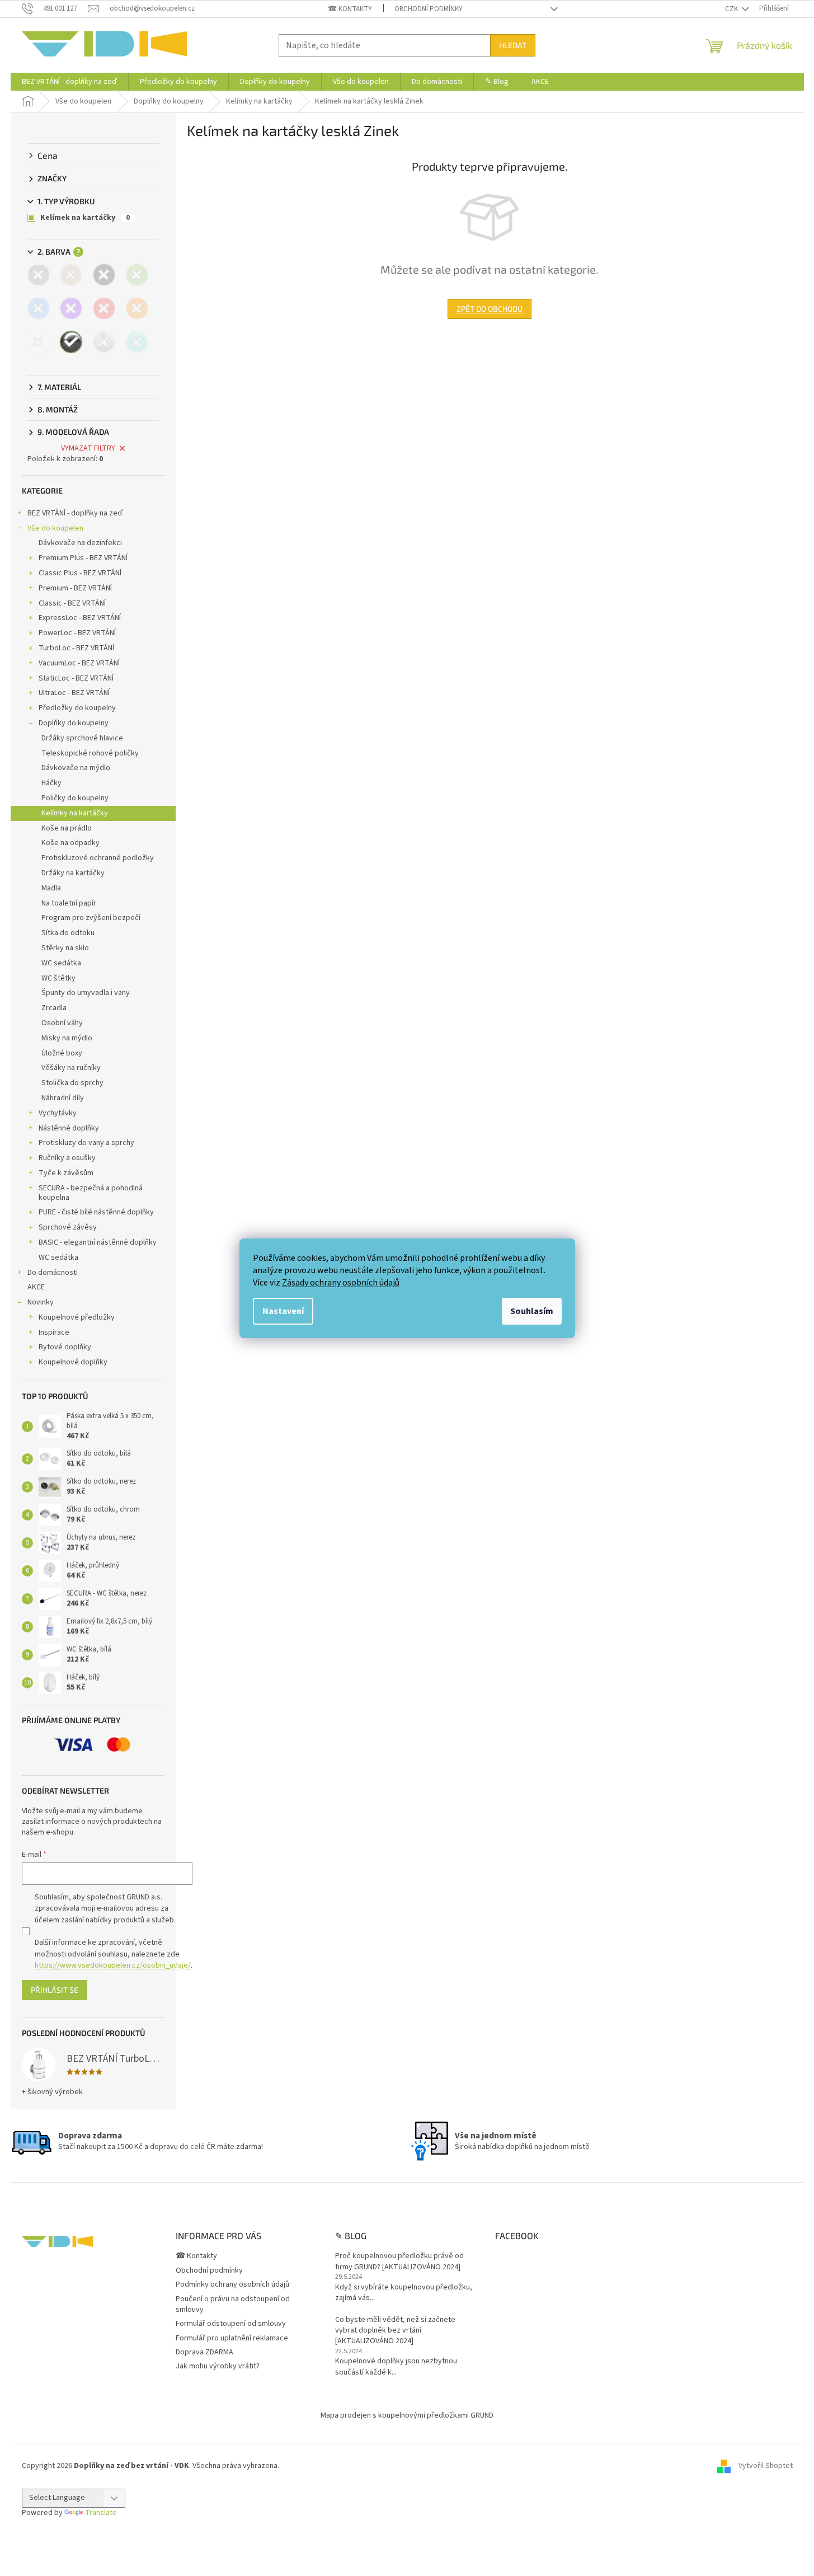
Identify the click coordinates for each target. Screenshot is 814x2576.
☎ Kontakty (350, 9)
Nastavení (283, 1311)
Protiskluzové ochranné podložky (98, 858)
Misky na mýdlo (67, 1038)
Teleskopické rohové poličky (90, 753)
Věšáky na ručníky (71, 1068)
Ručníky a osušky (67, 1158)
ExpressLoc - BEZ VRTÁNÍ (80, 618)
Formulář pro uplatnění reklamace (232, 2338)
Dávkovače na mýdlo (76, 768)
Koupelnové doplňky (73, 1362)
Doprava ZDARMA (204, 2352)
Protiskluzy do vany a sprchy (86, 1143)
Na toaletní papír (69, 903)
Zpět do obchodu (490, 309)
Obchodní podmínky (429, 9)
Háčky (51, 783)
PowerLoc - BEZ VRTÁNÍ (77, 633)
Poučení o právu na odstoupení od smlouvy (233, 2304)
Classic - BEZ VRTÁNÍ (72, 603)
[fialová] (71, 308)
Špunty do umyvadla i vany (86, 993)
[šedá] (39, 275)
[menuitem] (69, 82)
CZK (732, 9)
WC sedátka (61, 963)
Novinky (41, 1302)
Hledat (513, 45)
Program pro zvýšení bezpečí (91, 918)
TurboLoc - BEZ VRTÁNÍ (76, 648)
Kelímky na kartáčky (75, 813)
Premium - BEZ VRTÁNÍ (75, 588)
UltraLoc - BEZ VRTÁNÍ (74, 693)
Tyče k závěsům (66, 1173)
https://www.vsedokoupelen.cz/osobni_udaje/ (113, 1965)
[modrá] (39, 308)
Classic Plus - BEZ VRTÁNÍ (80, 573)
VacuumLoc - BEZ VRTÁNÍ (79, 663)
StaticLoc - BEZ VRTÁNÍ (76, 678)
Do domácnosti (53, 1273)
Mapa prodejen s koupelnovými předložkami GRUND (407, 2415)
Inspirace (54, 1332)
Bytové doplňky (65, 1347)
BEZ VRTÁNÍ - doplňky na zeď (75, 513)
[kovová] (104, 342)
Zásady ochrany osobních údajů (341, 1283)
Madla (51, 888)
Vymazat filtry (88, 448)
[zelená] (137, 275)
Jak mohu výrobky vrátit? (218, 2366)
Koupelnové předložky (77, 1317)
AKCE (36, 1287)
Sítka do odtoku (68, 933)
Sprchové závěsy (68, 1227)
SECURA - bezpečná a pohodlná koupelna (91, 1193)
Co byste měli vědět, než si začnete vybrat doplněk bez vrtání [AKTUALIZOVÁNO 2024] (395, 2331)
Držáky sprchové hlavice (82, 738)
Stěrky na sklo (65, 948)
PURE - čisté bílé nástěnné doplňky (96, 1212)
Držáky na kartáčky (73, 873)
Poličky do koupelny (75, 798)
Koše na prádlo (67, 828)
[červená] (104, 308)
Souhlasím (532, 1311)
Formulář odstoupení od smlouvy (231, 2324)
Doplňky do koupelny (74, 723)
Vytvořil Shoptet (766, 2466)
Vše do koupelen (55, 528)
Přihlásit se (55, 1990)
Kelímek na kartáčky (85, 218)
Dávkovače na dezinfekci (80, 543)
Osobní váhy (62, 1023)
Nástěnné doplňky (69, 1128)
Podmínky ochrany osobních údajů (232, 2284)
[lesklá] (71, 342)
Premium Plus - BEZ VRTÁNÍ (83, 558)
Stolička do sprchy (72, 1083)
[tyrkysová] (137, 342)
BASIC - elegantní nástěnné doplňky (98, 1242)
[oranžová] (137, 308)
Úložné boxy (62, 1053)
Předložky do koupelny (77, 708)
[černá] (104, 275)
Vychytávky (58, 1113)
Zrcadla (54, 1008)
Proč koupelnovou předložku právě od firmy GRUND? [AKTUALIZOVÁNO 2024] (399, 2261)
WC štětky (58, 978)
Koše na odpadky (70, 843)
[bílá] (39, 342)
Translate (101, 2513)
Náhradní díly (63, 1098)
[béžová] (71, 275)
